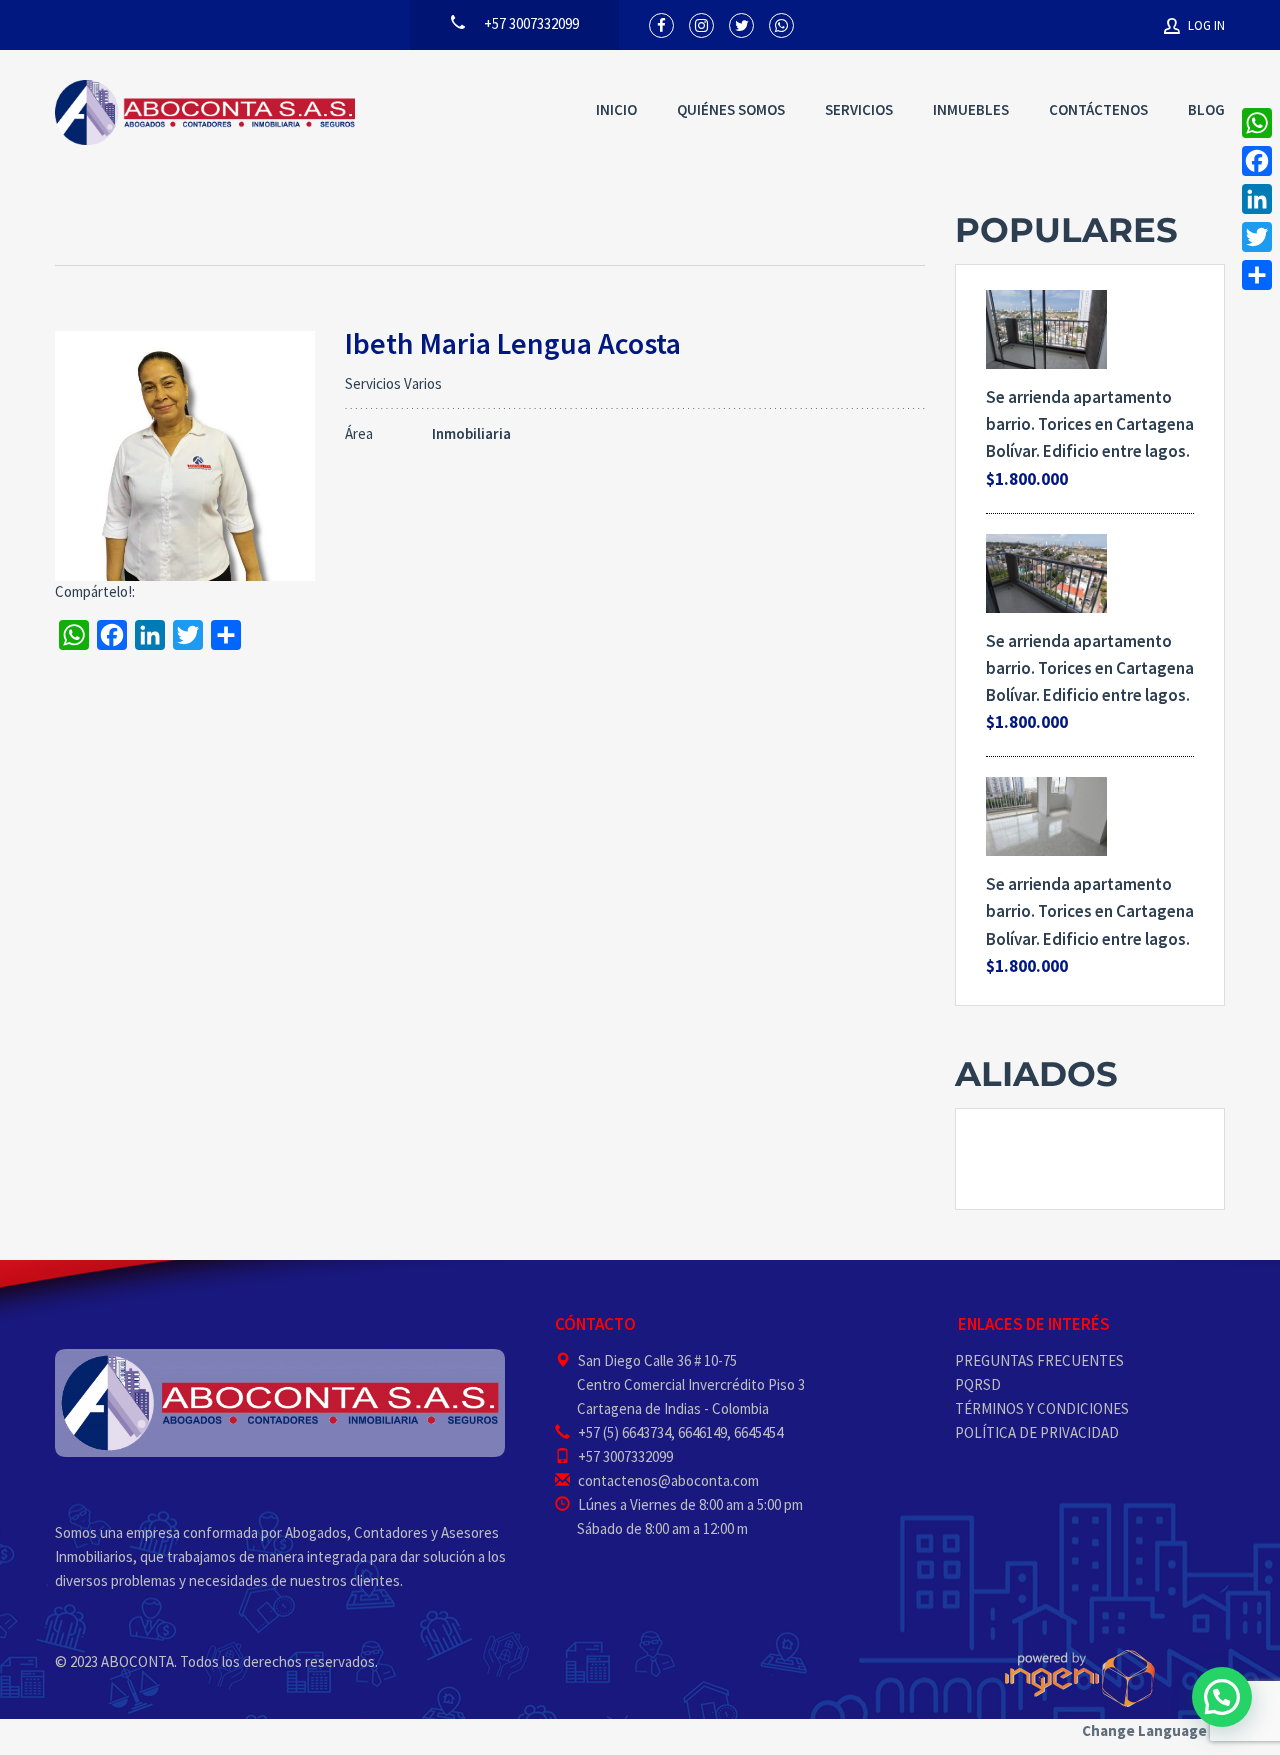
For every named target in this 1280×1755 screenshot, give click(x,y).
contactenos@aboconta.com (668, 1480)
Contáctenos (1098, 109)
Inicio (616, 109)
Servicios (859, 109)
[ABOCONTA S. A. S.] (205, 112)
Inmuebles (971, 109)
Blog (1206, 109)
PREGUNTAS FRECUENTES (1039, 1360)
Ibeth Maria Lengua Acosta (513, 343)
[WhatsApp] (1257, 123)
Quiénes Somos (731, 109)
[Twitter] (1257, 237)
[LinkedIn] (1257, 199)
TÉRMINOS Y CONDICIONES (1042, 1408)
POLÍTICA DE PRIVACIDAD (1037, 1432)
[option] (1090, 1159)
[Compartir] (1257, 275)
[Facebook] (1257, 161)
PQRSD (978, 1384)
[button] (1222, 1697)
